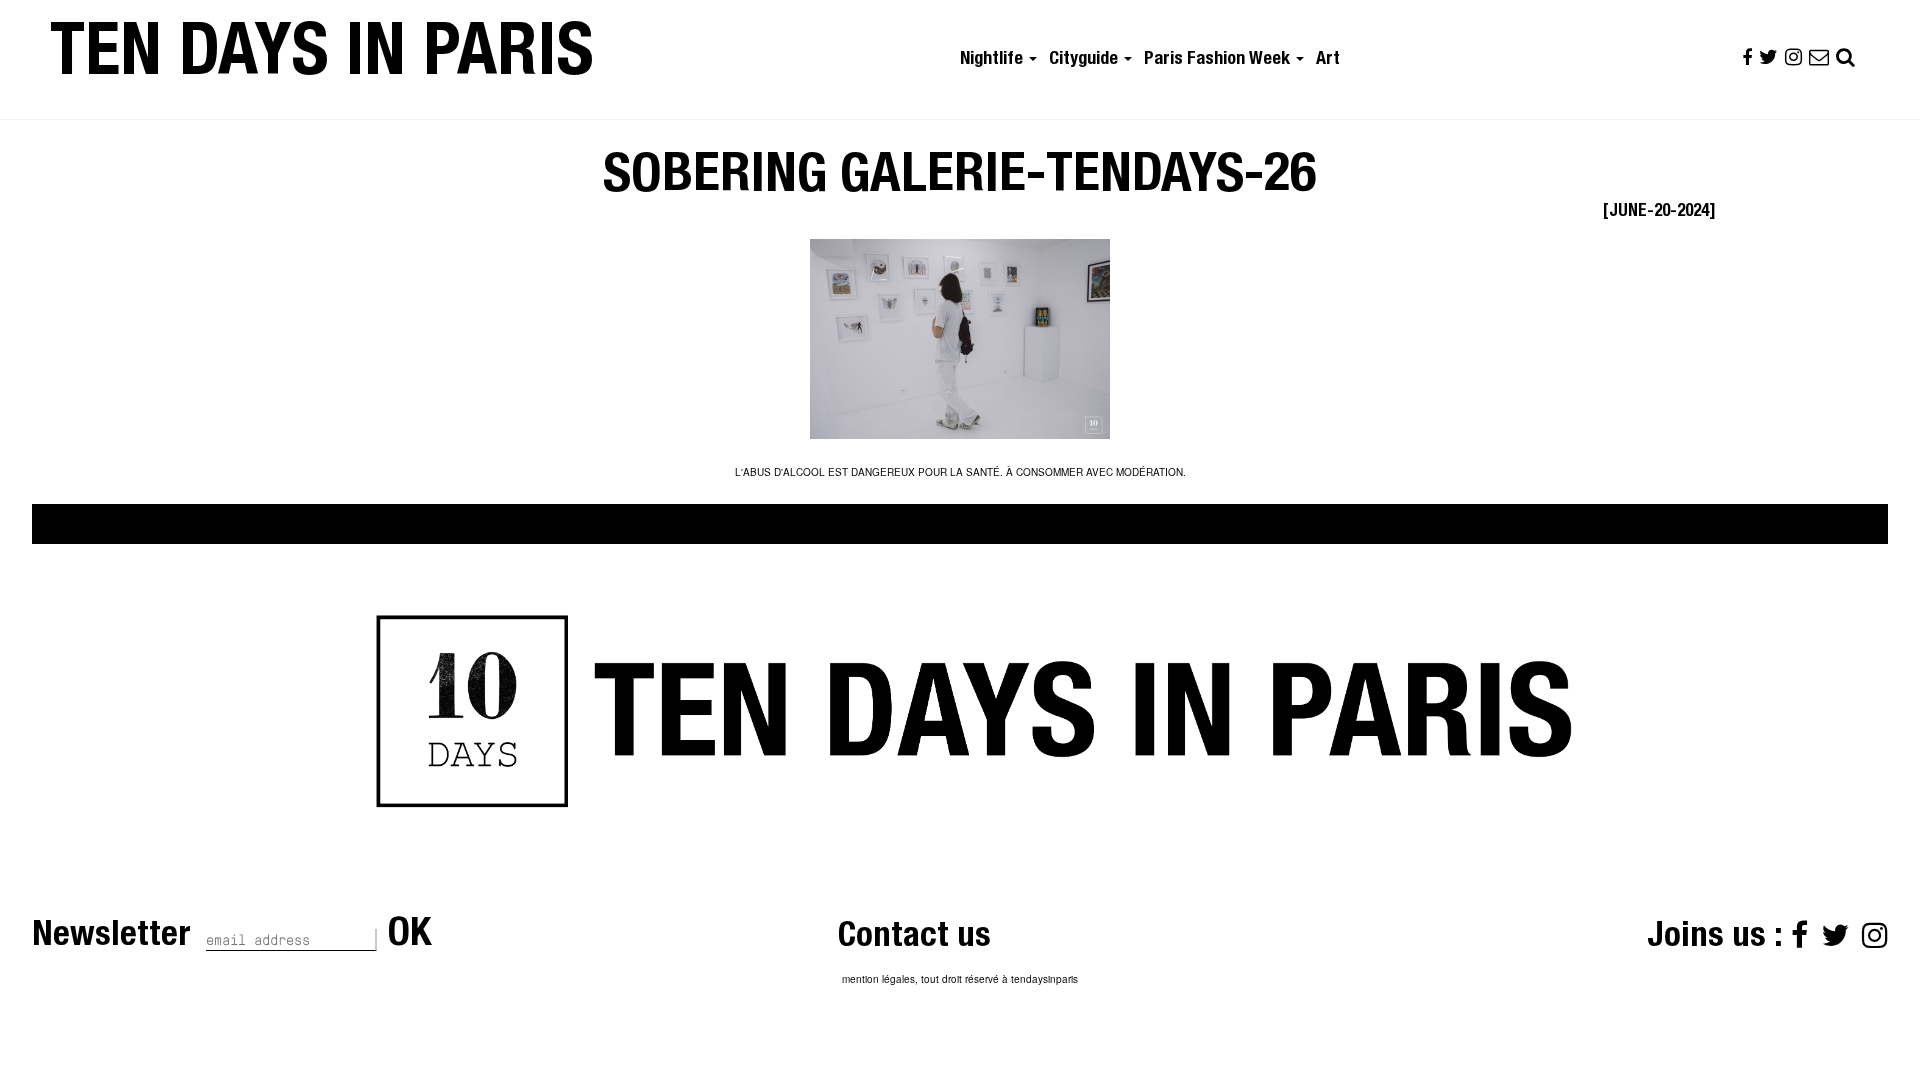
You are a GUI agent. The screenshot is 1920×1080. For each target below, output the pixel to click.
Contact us (914, 938)
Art (1328, 60)
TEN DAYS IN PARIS (322, 59)
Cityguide (1085, 60)
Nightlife (993, 60)
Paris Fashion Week (1219, 60)
